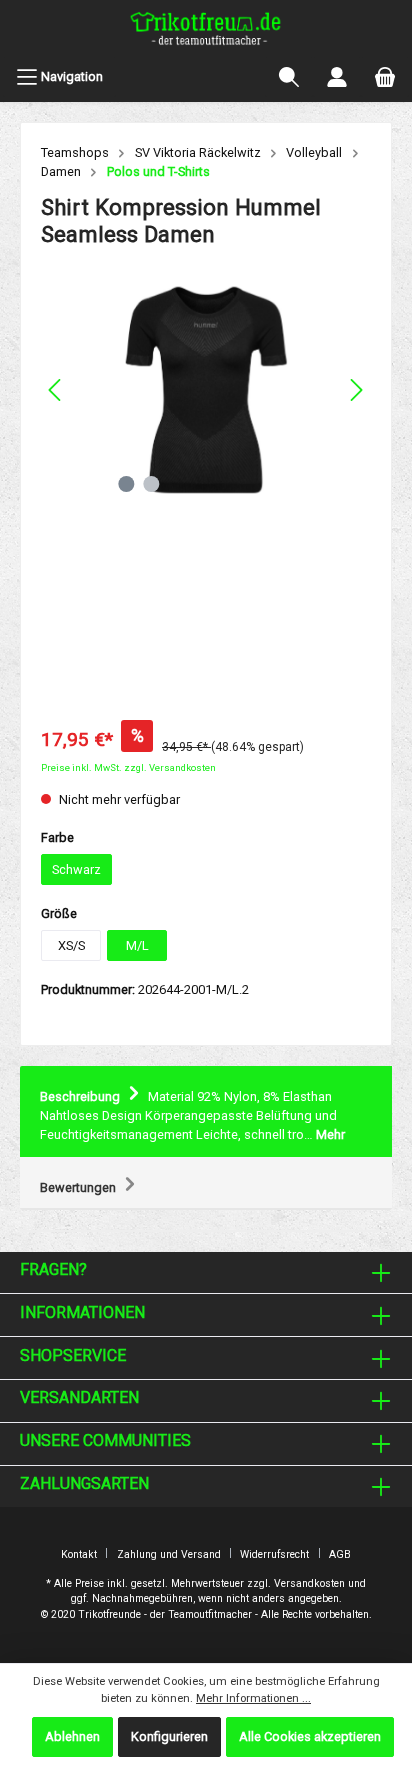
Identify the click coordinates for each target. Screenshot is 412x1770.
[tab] (206, 1112)
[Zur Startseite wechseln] (206, 31)
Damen (61, 171)
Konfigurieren (169, 1736)
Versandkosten (309, 1583)
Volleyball (314, 152)
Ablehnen (72, 1736)
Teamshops (75, 152)
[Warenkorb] (385, 77)
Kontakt (79, 1554)
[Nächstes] (356, 390)
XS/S (71, 945)
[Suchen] (289, 77)
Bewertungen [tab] (79, 1187)
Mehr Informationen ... (253, 1698)
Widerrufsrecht (274, 1554)
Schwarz (76, 869)
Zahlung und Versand (169, 1554)
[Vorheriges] (56, 390)
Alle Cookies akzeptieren (310, 1736)
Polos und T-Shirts (158, 171)
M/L (137, 945)
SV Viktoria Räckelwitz (198, 152)
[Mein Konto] (337, 77)
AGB (340, 1554)
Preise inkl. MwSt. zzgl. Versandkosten (128, 767)
